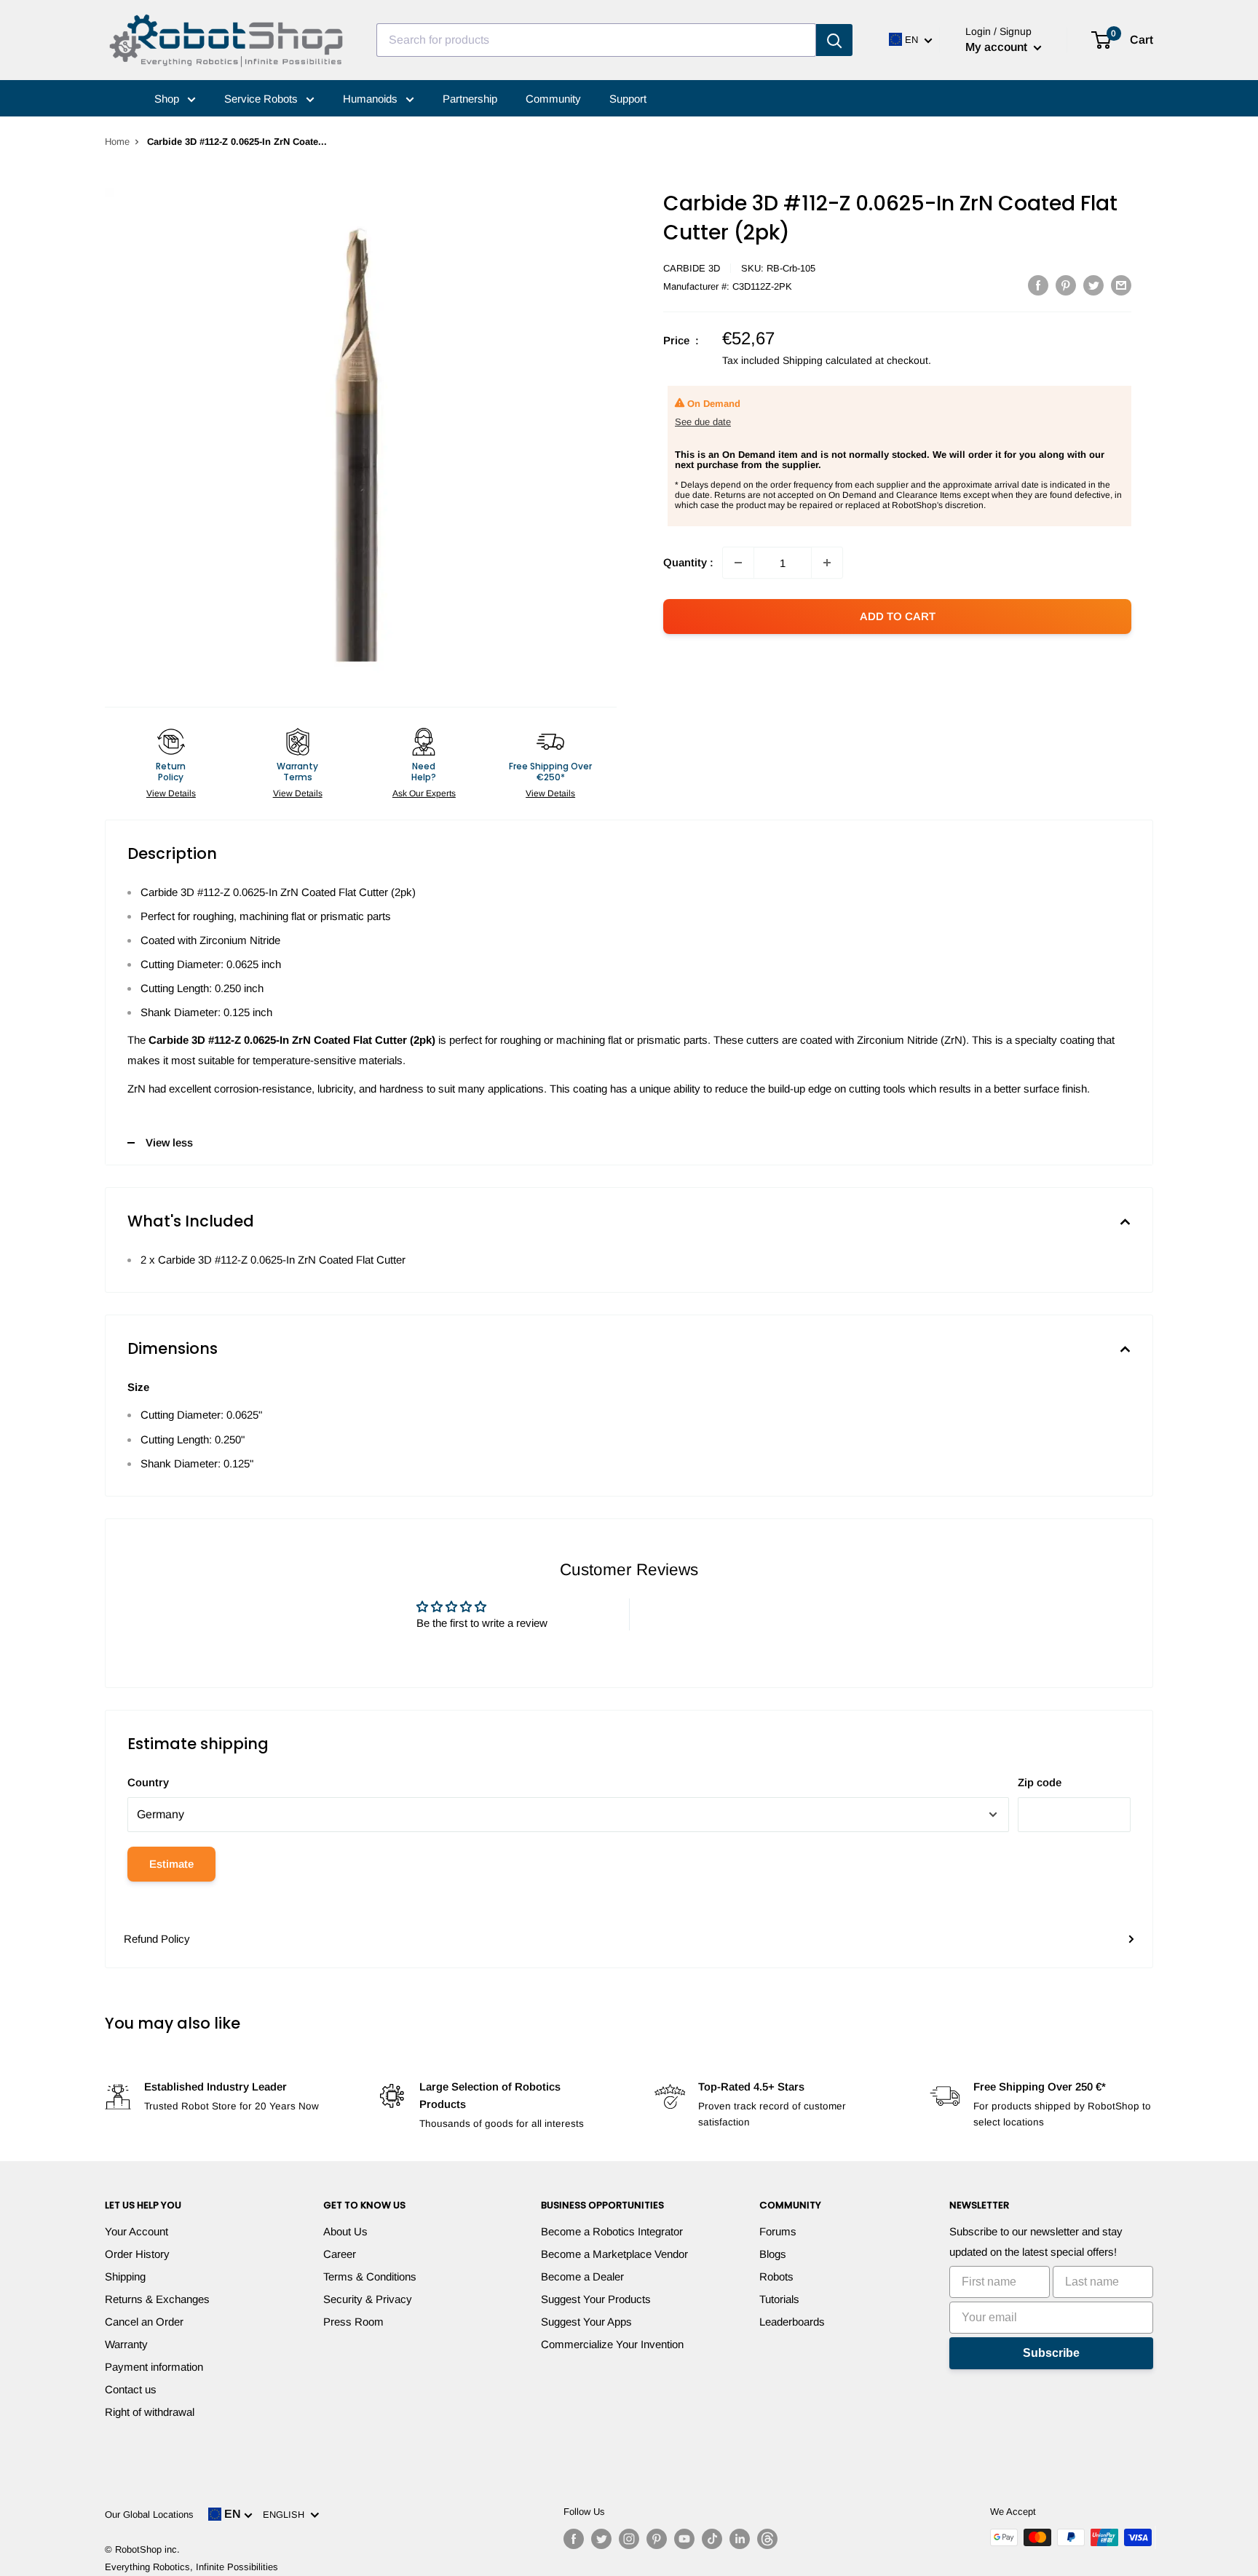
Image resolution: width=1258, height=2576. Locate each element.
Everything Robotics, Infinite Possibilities (191, 2567)
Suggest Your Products (596, 2299)
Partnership (470, 99)
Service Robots (262, 99)
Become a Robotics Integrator (612, 2231)
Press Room (353, 2322)
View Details (171, 793)
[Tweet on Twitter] (1093, 285)
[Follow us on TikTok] (712, 2539)
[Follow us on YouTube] (684, 2539)
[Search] (834, 40)
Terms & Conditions (370, 2276)
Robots (776, 2276)
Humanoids (372, 99)
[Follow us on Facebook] (574, 2539)
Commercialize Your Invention (612, 2344)
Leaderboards (792, 2322)
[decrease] (738, 563)
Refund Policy (157, 1939)
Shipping (125, 2276)
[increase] (827, 563)
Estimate (171, 1864)
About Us (345, 2231)
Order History (137, 2254)
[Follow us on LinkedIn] (740, 2539)
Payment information (154, 2367)
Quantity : (688, 562)
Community (553, 99)
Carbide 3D (692, 268)
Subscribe (1051, 2353)
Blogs (773, 2254)
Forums (778, 2231)
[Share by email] (1121, 285)
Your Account (137, 2231)
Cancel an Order (144, 2322)
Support (628, 99)
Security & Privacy (368, 2299)
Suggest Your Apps (586, 2322)
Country (148, 1782)
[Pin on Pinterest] (1066, 285)
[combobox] (596, 40)
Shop (168, 99)
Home (117, 142)
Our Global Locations (149, 2514)
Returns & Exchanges (157, 2299)
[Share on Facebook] (1038, 285)
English (286, 2514)
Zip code (1040, 1782)
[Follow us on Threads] (767, 2539)
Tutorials (779, 2299)
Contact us (131, 2389)
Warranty (126, 2344)
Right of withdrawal (150, 2412)
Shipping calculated (827, 360)
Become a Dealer (582, 2276)
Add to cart (898, 616)
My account (998, 47)
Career (340, 2254)
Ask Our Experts (424, 793)
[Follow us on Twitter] (601, 2539)
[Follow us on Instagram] (629, 2539)
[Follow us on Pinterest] (657, 2539)
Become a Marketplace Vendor (614, 2254)
